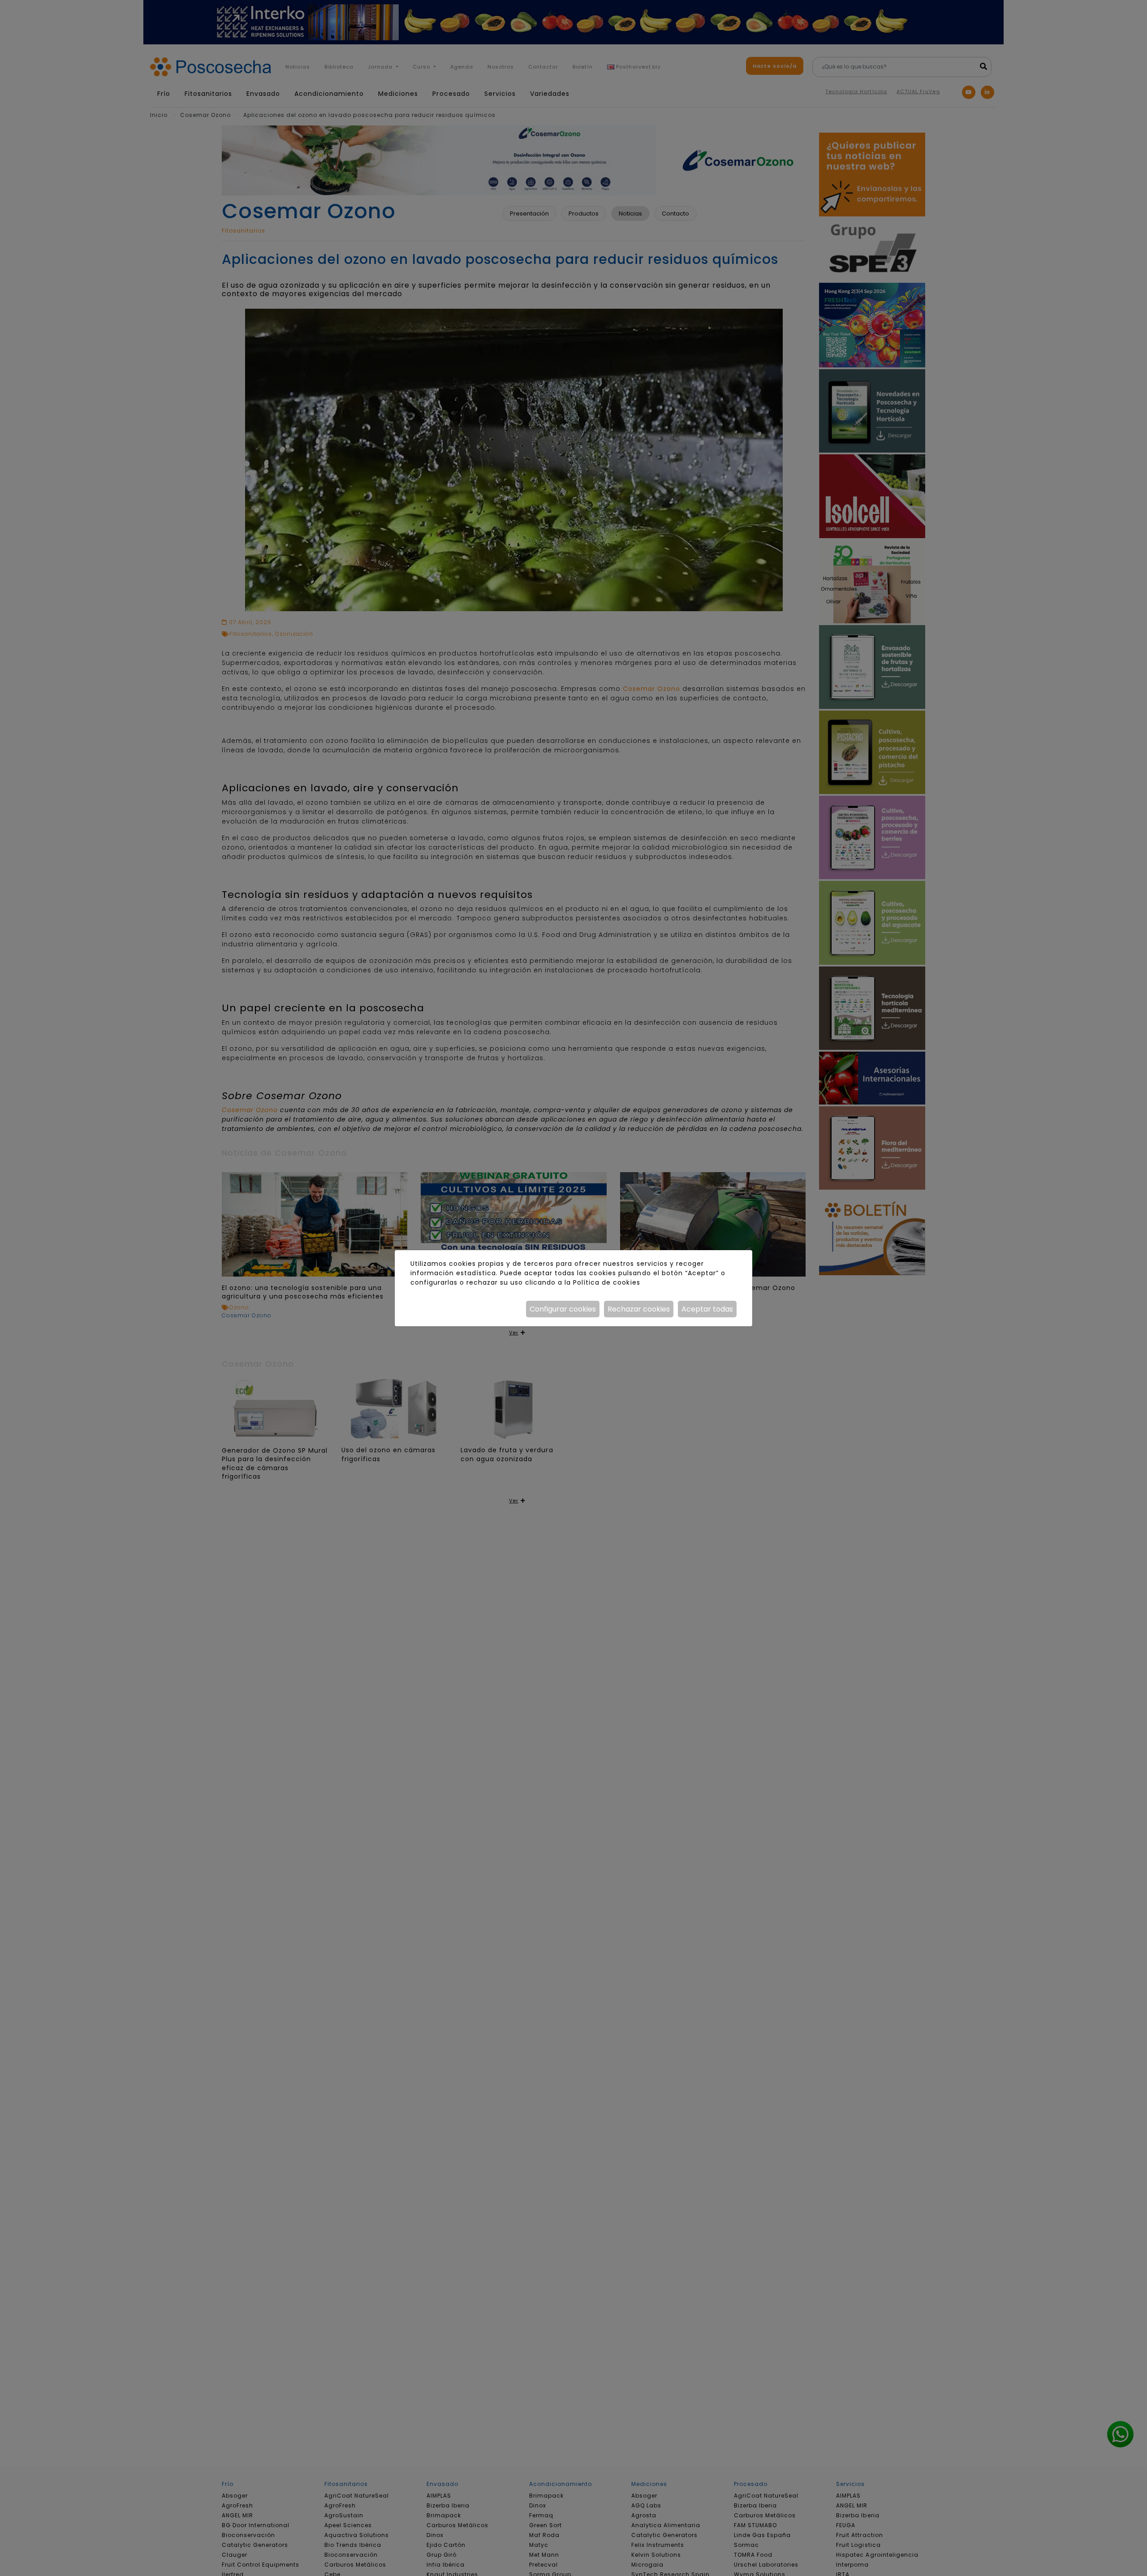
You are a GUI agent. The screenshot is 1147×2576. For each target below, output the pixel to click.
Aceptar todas (707, 1309)
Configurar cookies (563, 1309)
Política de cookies (606, 1282)
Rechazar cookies (639, 1309)
